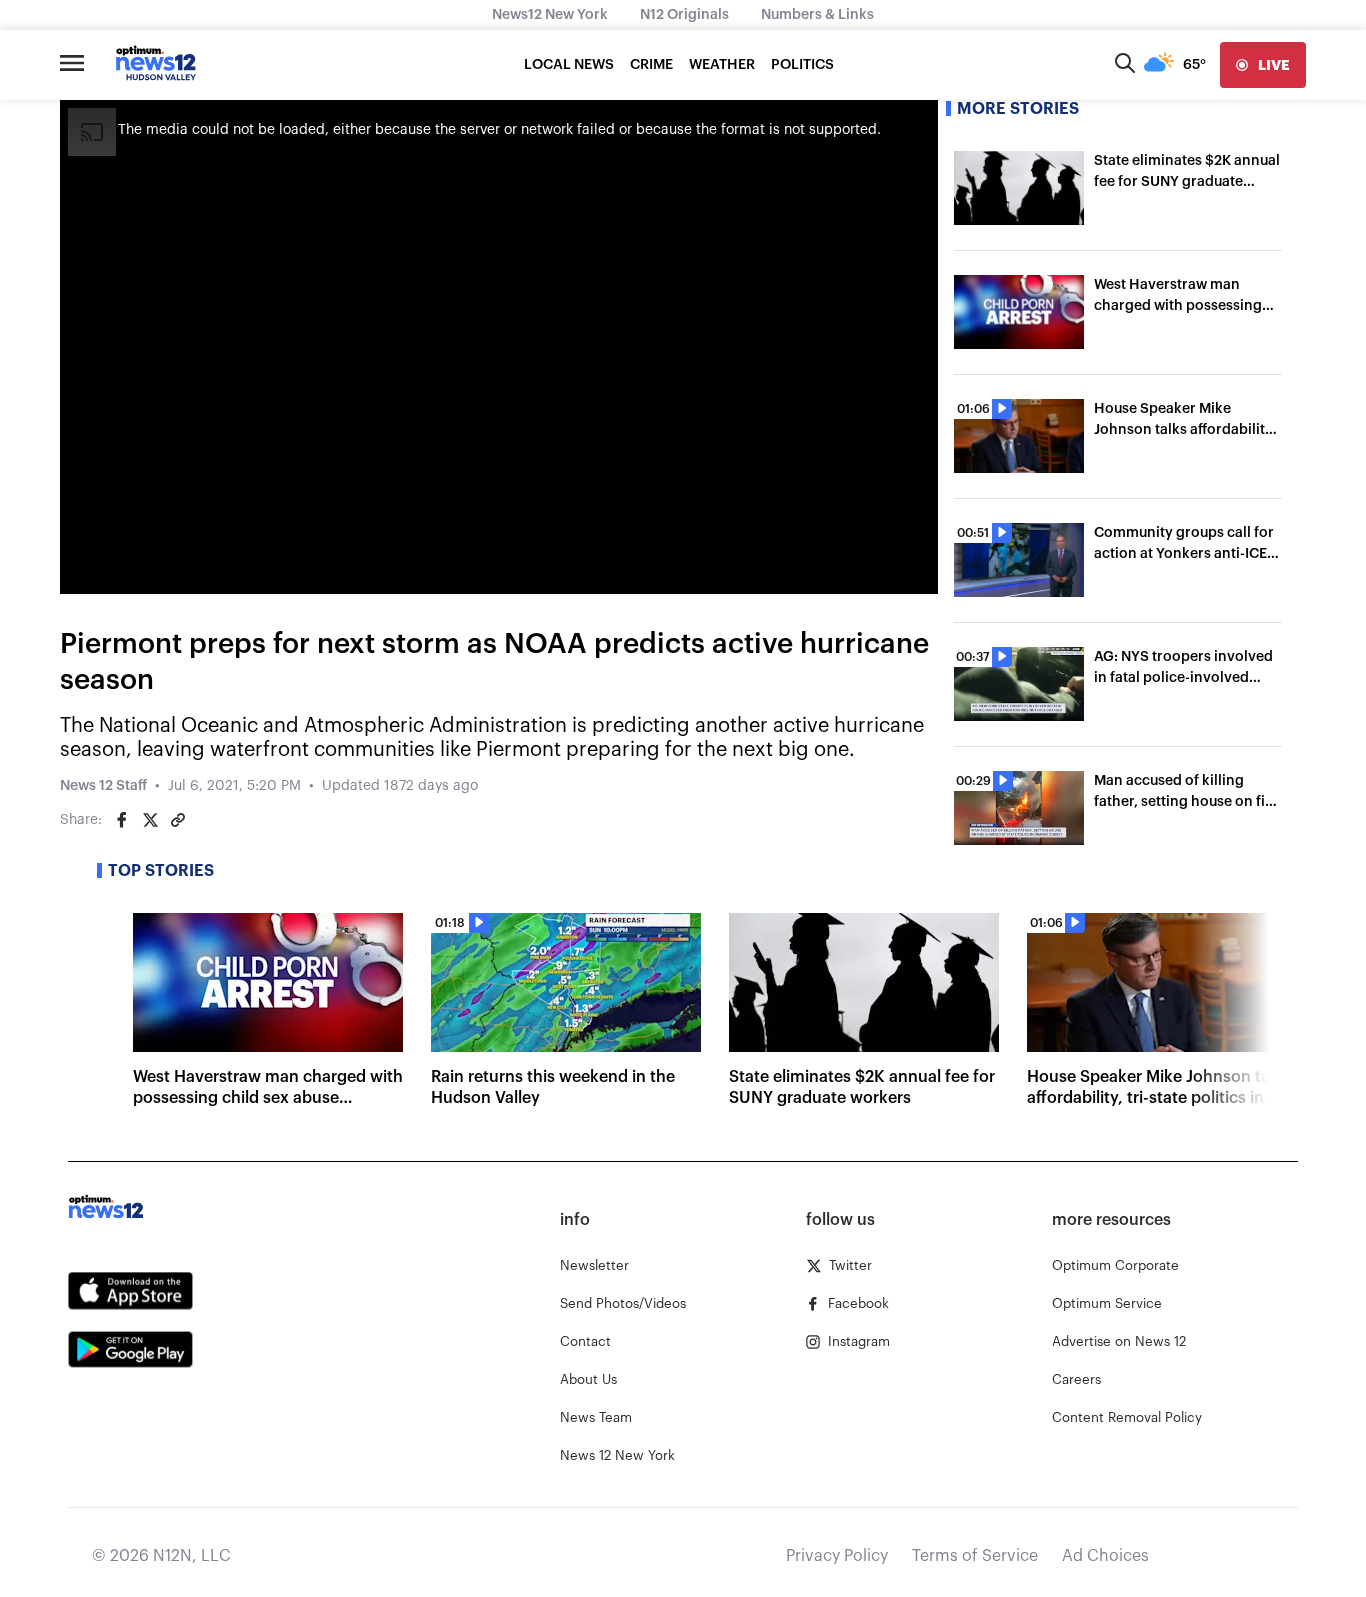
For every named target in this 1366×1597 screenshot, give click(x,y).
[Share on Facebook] (122, 820)
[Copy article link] (178, 820)
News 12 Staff (103, 786)
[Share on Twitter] (150, 820)
